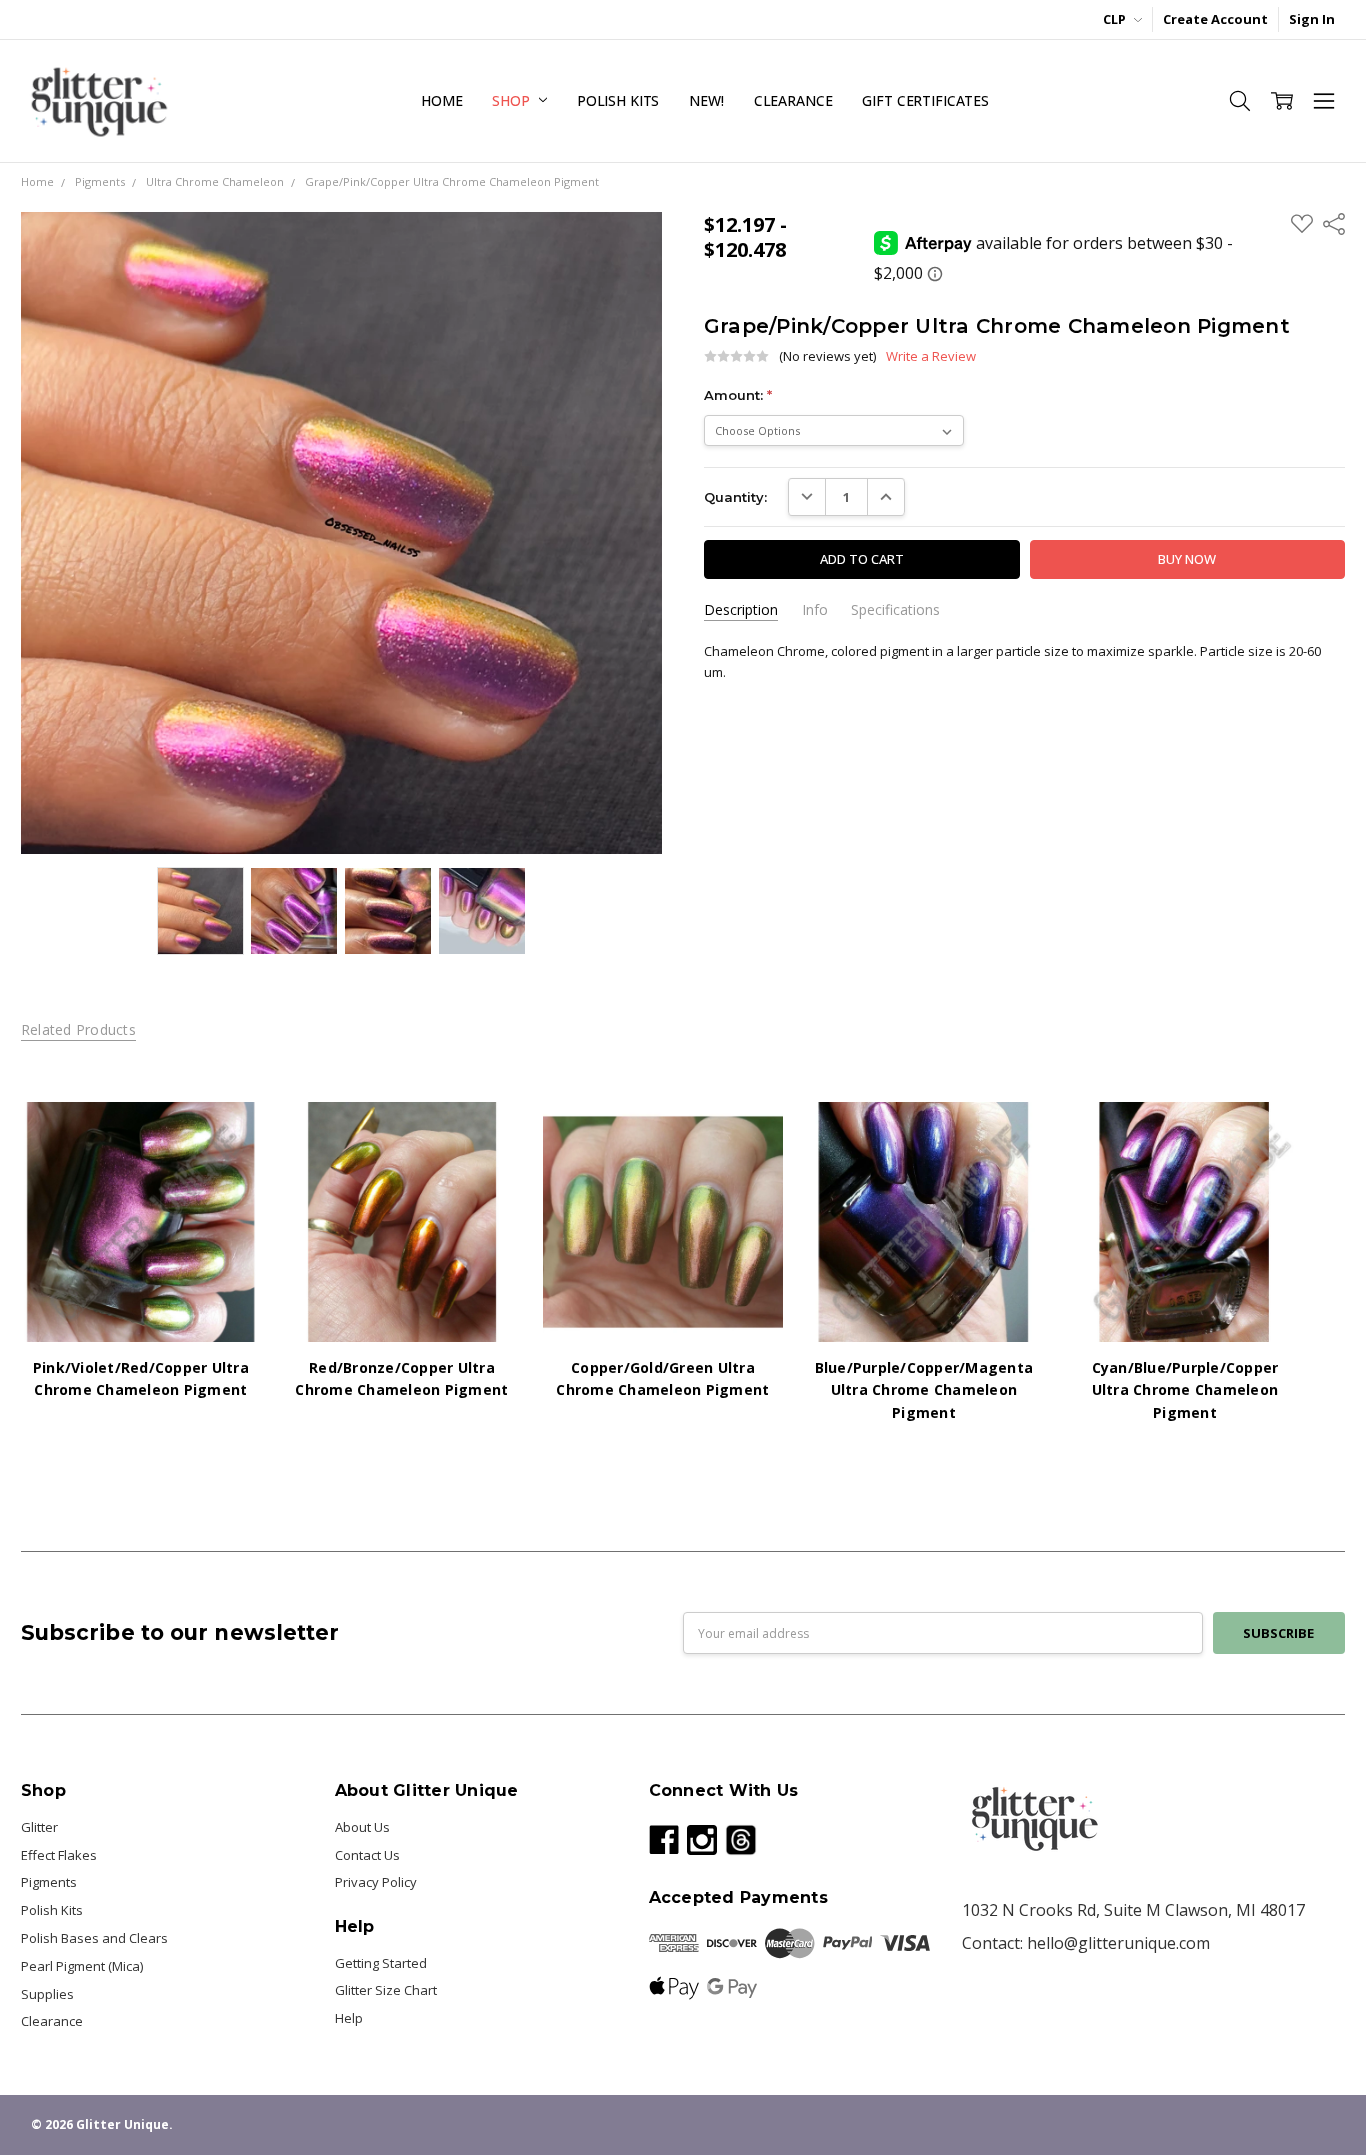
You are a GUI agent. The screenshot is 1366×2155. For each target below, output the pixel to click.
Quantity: (735, 497)
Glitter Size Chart (386, 1990)
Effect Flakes (59, 1855)
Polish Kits (618, 100)
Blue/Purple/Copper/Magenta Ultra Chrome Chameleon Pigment (924, 1390)
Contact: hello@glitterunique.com (1086, 1943)
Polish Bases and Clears (94, 1938)
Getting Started (381, 1963)
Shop (512, 100)
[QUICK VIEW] (227, 1136)
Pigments (49, 1882)
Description (741, 610)
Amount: (738, 395)
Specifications (895, 610)
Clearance (793, 100)
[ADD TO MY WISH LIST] (227, 1167)
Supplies (47, 1994)
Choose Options (141, 1303)
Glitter (39, 1827)
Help (349, 2018)
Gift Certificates (925, 100)
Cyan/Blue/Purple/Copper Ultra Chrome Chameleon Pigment (1185, 1390)
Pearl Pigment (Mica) (82, 1966)
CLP (1116, 19)
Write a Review (931, 356)
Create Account (1215, 19)
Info (815, 610)
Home (441, 100)
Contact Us (367, 1855)
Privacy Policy (376, 1882)
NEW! (706, 100)
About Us (362, 1827)
